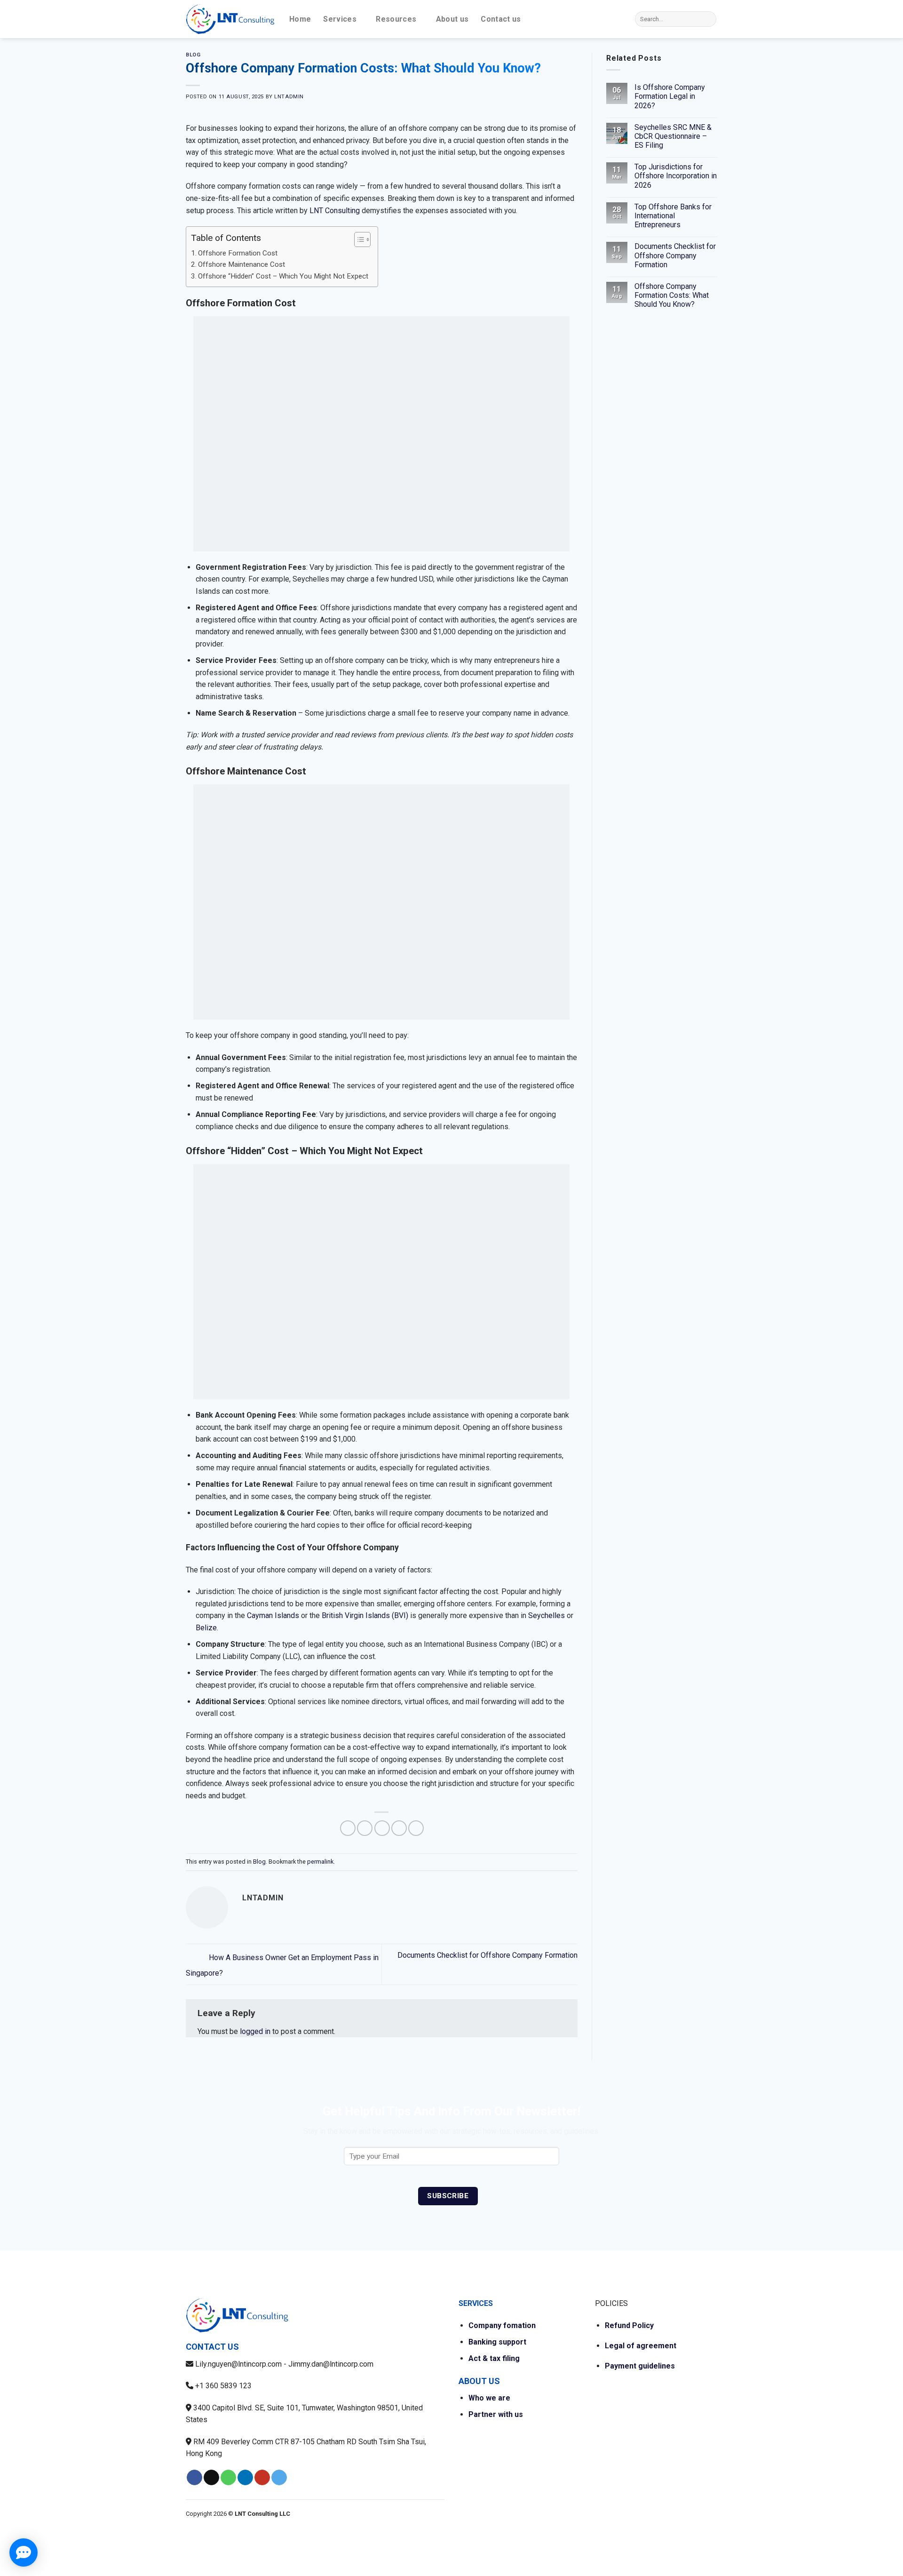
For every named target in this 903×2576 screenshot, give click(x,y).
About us (452, 19)
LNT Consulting (335, 211)
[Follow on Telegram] (279, 2478)
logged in (255, 2031)
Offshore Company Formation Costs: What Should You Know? (671, 295)
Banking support (497, 2342)
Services (340, 19)
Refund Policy (629, 2325)
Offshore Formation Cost (238, 253)
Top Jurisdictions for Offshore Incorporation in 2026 (675, 176)
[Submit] (708, 19)
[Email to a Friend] (382, 1828)
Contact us (501, 19)
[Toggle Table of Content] (358, 239)
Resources (396, 19)
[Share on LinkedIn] (416, 1828)
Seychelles (547, 1615)
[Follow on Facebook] (194, 2478)
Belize (206, 1628)
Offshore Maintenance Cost (242, 264)
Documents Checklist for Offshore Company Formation (675, 255)
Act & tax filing (494, 2358)
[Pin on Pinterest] (399, 1828)
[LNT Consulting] (230, 19)
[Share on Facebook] (348, 1828)
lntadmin (289, 97)
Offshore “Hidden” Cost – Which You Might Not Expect (283, 276)
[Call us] (228, 2478)
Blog (193, 55)
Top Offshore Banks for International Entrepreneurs (673, 216)
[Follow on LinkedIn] (245, 2478)
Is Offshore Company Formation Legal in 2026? (669, 96)
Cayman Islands (273, 1615)
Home (300, 19)
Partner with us (496, 2414)
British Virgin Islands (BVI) (365, 1615)
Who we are (489, 2398)
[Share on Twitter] (365, 1828)
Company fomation (502, 2325)
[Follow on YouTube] (262, 2478)
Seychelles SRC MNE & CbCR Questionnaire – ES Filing (673, 136)
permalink (320, 1862)
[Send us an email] (211, 2478)
